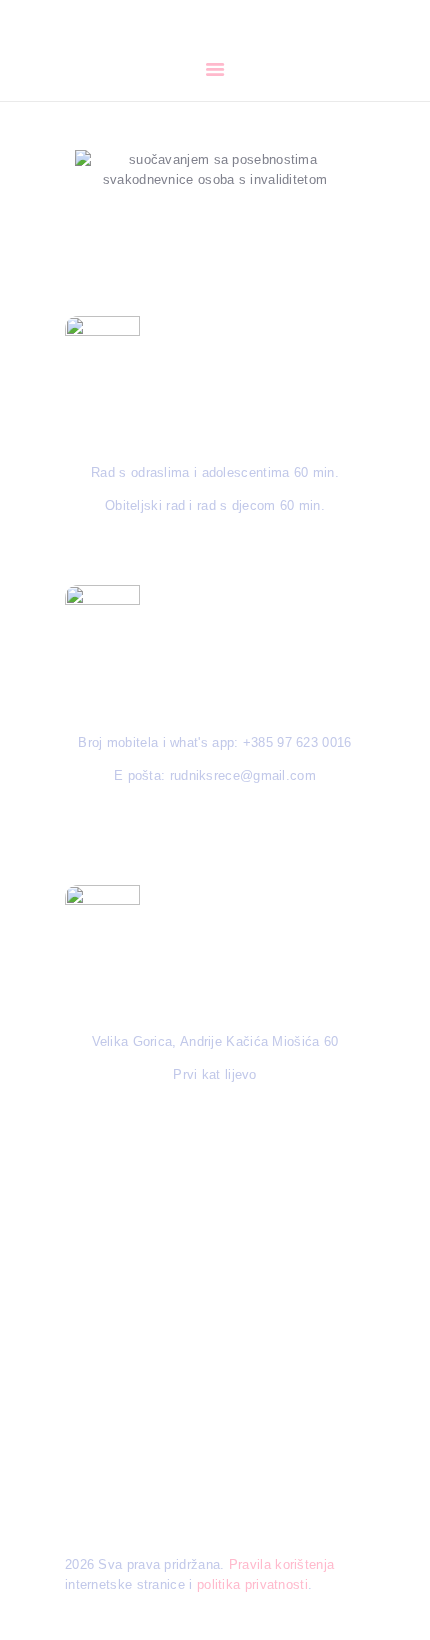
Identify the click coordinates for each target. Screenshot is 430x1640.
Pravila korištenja (281, 1564)
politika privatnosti (252, 1584)
